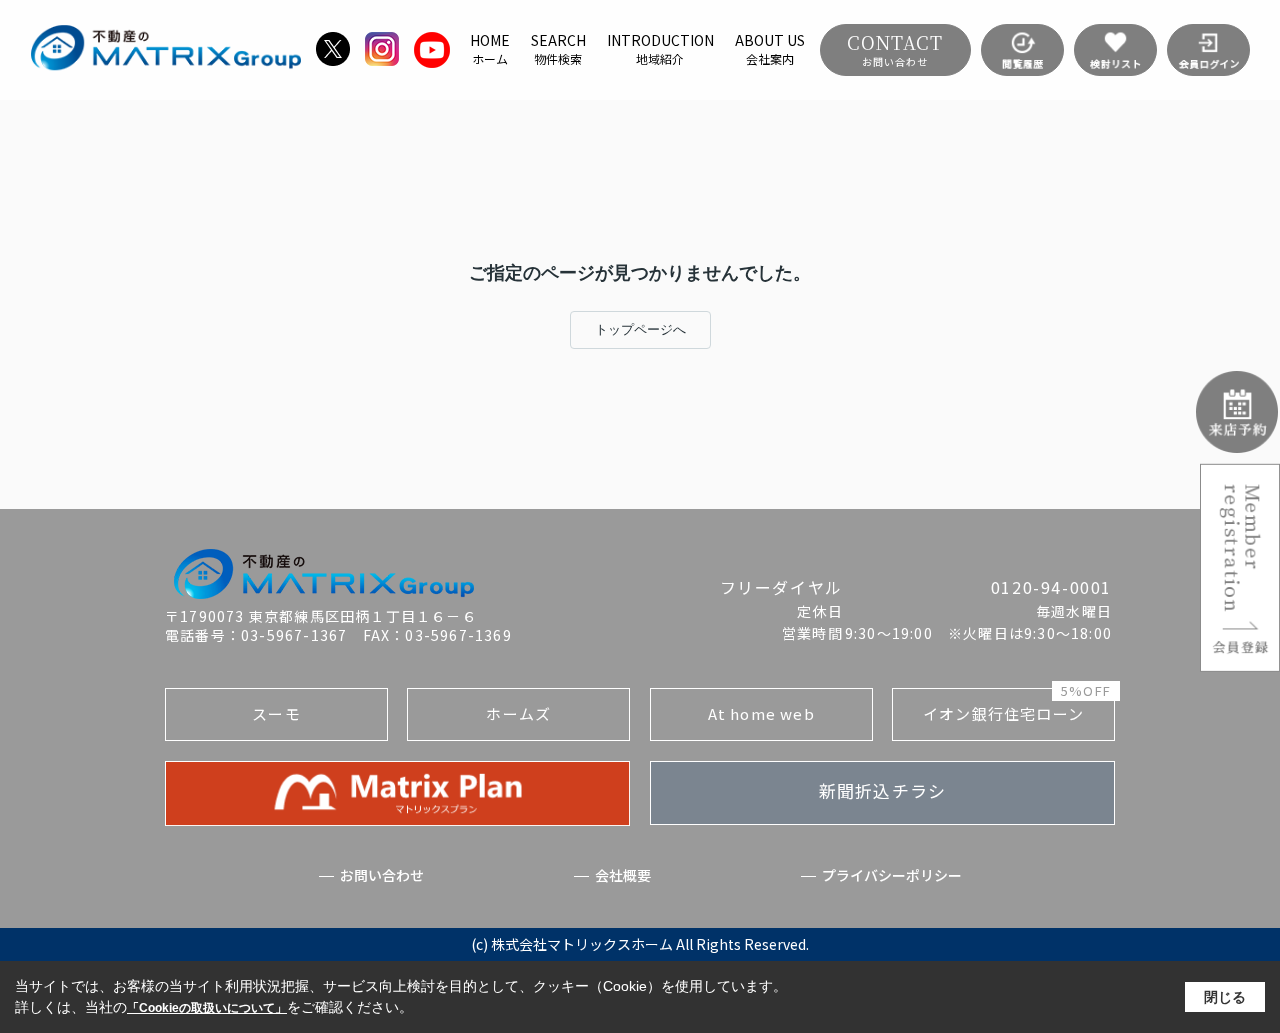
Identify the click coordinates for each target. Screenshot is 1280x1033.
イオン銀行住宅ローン (1017, 706)
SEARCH (558, 49)
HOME (490, 49)
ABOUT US (770, 49)
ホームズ (518, 713)
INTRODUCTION (660, 49)
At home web (761, 713)
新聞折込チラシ (882, 790)
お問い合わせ (382, 875)
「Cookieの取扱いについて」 (207, 1008)
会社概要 (623, 875)
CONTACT (895, 49)
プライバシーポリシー (892, 875)
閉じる (1225, 997)
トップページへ (640, 329)
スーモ (276, 713)
